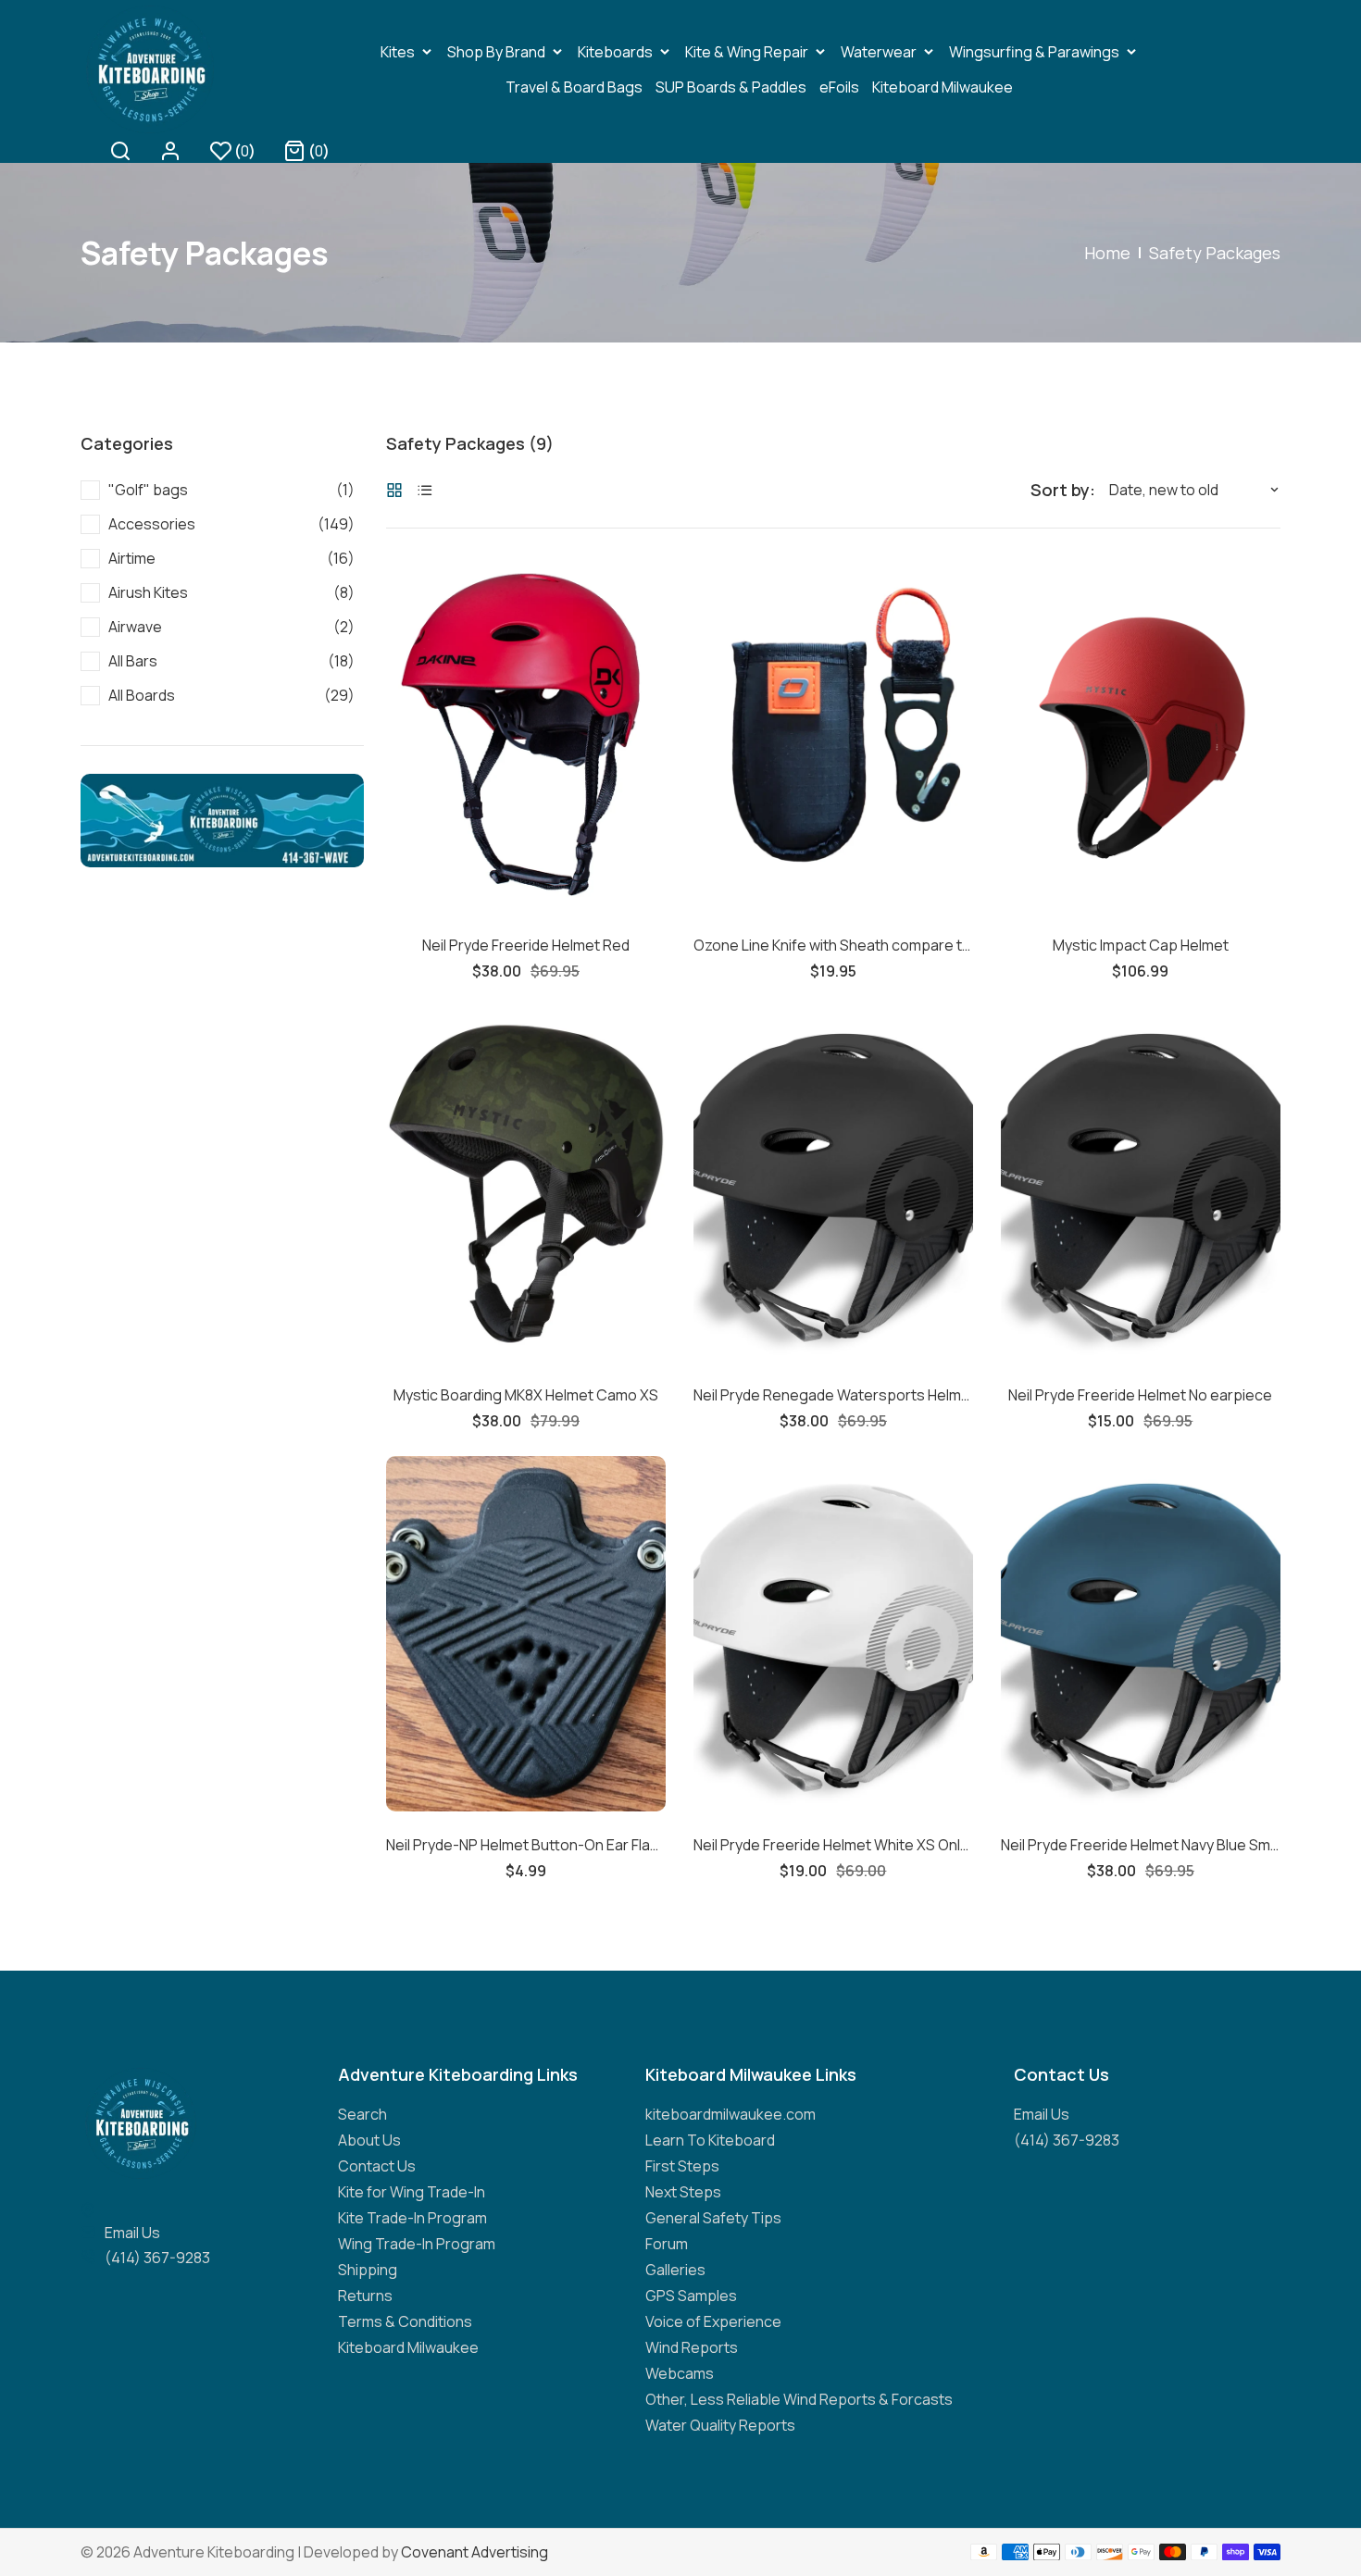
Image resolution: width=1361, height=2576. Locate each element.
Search (362, 2114)
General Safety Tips (713, 2218)
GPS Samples (691, 2296)
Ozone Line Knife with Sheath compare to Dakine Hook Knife (833, 945)
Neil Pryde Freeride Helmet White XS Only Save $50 (833, 1845)
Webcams (680, 2373)
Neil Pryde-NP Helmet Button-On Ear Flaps (526, 1845)
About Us (369, 2140)
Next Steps (683, 2192)
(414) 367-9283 (157, 2258)
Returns (365, 2296)
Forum (667, 2244)
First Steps (682, 2166)
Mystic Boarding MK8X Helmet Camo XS (526, 1395)
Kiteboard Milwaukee (408, 2347)
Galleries (675, 2270)
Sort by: (1063, 490)
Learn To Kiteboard (710, 2140)
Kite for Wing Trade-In (412, 2192)
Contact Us (377, 2166)
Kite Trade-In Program (412, 2218)
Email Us (132, 2233)
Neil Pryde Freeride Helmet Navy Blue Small (1141, 1845)
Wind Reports (692, 2347)
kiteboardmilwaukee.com (730, 2114)
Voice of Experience (713, 2321)
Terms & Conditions (405, 2321)
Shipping (368, 2270)
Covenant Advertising (474, 2552)
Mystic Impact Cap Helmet (1141, 945)
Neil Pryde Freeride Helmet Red (526, 945)
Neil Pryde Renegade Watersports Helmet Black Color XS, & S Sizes (833, 1395)
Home (1107, 253)
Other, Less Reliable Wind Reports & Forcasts (799, 2399)
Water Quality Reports (720, 2425)
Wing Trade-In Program (417, 2244)
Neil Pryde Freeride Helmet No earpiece (1140, 1395)
